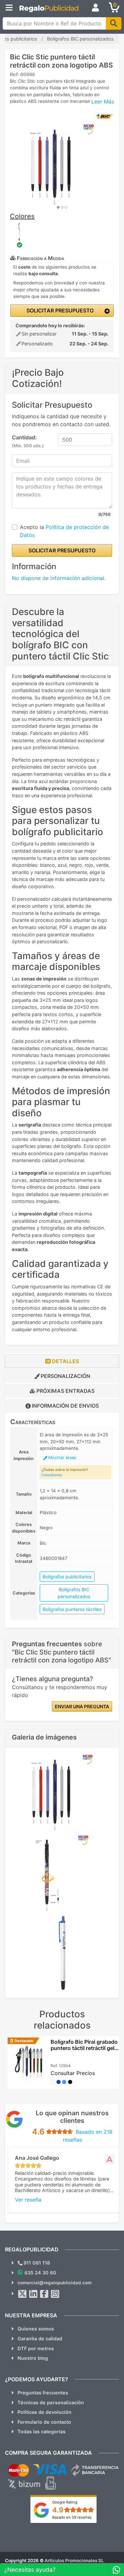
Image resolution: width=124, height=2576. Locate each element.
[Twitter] (22, 2294)
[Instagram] (55, 2294)
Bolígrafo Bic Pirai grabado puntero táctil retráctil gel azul (84, 2048)
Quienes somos (36, 2329)
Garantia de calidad (40, 2339)
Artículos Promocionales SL (74, 2561)
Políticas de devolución (44, 2412)
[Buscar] (114, 23)
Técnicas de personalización (51, 2402)
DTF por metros (36, 2348)
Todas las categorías (41, 2431)
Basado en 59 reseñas (72, 2517)
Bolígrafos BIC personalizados (74, 1593)
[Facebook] (44, 2294)
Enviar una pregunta (82, 1706)
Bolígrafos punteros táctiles (72, 1609)
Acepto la (64, 531)
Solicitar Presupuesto (59, 310)
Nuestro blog (33, 2358)
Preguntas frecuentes (43, 2393)
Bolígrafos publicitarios (67, 1577)
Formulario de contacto (44, 2422)
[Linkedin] (33, 2294)
